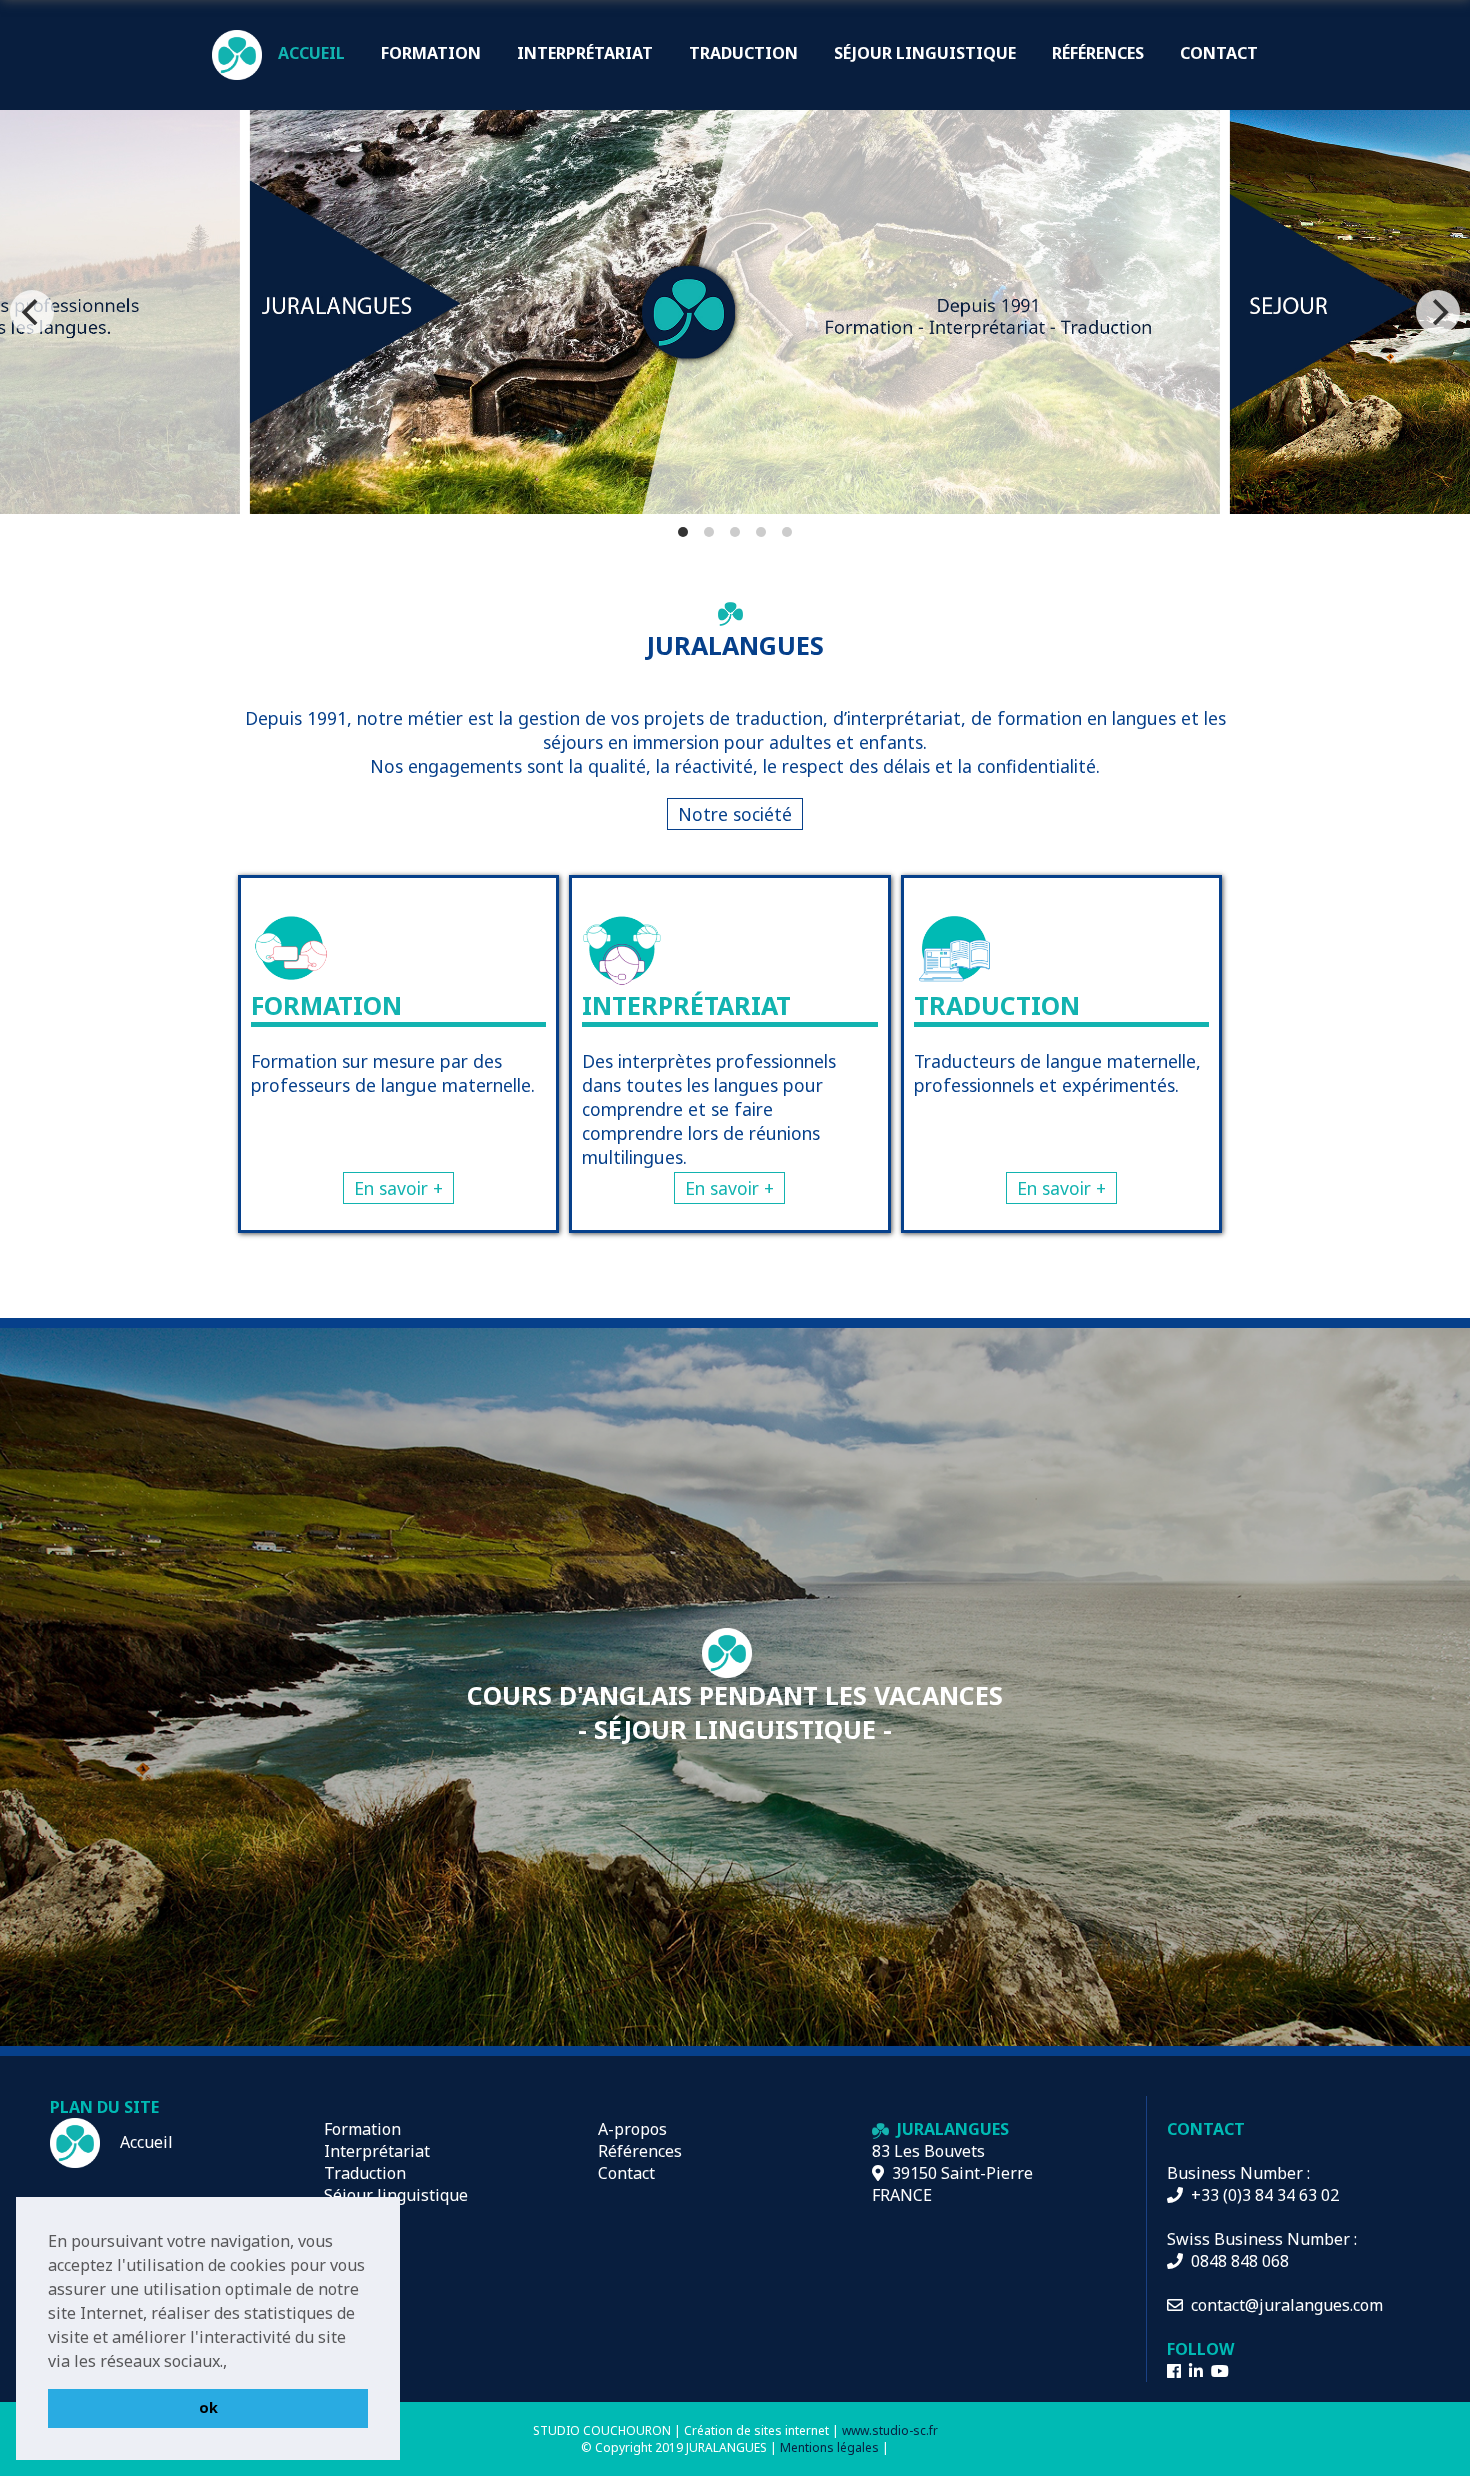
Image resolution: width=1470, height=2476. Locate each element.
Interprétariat (377, 2151)
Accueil (144, 2142)
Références (1098, 53)
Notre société (735, 814)
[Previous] (32, 312)
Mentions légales (829, 2447)
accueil (311, 53)
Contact (626, 2173)
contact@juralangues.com (1283, 2305)
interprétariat (585, 53)
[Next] (1438, 312)
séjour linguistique (925, 53)
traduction (743, 53)
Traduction (365, 2173)
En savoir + (398, 1188)
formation (431, 53)
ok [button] (208, 2407)
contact (1219, 53)
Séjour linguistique (396, 2195)
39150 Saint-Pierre (958, 2173)
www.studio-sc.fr (890, 2430)
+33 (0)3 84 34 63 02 (1261, 2195)
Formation (362, 2129)
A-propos (632, 2129)
